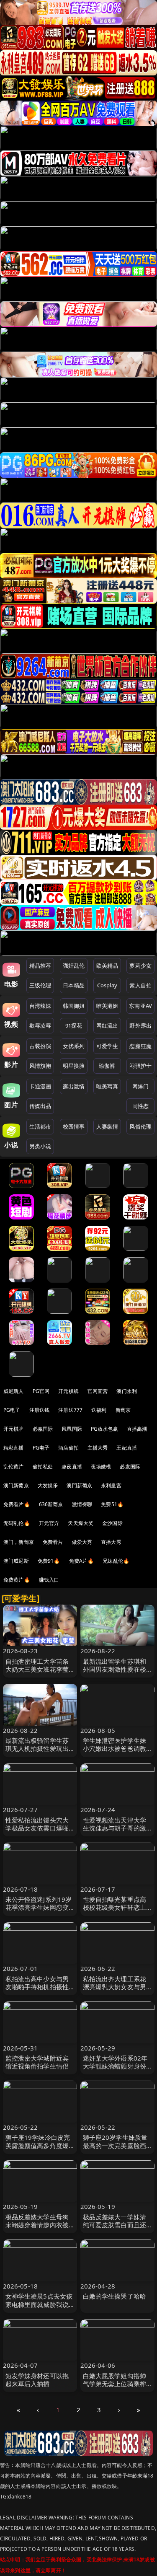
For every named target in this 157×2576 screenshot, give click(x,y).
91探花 (74, 1025)
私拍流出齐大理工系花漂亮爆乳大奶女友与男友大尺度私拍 (115, 1987)
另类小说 (40, 1146)
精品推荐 (40, 966)
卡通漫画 (40, 1086)
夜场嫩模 (101, 1467)
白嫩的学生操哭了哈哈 (115, 2296)
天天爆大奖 (81, 1523)
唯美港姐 (107, 1006)
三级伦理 (40, 985)
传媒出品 (40, 1106)
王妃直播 (127, 1448)
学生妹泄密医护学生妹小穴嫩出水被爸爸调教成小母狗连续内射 (115, 1748)
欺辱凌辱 (40, 1025)
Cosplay (107, 985)
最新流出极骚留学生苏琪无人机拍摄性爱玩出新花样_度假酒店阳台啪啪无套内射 (39, 1753)
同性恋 (140, 1106)
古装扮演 (40, 1046)
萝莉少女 (140, 966)
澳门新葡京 (16, 1485)
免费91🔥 (49, 1561)
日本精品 (74, 985)
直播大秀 (111, 1542)
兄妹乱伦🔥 (116, 1561)
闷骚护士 (140, 1066)
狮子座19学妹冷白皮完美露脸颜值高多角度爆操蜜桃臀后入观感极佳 (38, 2145)
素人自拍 (140, 985)
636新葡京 (51, 1504)
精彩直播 (14, 1448)
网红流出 (107, 1025)
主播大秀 (98, 1448)
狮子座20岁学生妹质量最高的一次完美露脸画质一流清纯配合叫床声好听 (115, 2149)
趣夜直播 (72, 1467)
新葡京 (123, 1410)
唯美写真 (107, 1086)
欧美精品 (107, 966)
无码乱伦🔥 (17, 1523)
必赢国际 (43, 1429)
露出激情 (74, 1086)
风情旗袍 (40, 1066)
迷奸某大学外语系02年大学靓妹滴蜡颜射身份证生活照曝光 (115, 2066)
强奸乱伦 (74, 966)
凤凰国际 (72, 1429)
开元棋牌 (68, 1391)
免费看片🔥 (17, 1504)
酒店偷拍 (68, 1448)
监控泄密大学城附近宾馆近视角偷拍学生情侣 (37, 2062)
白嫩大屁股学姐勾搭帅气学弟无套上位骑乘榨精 (115, 2384)
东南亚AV (140, 1006)
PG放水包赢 (104, 1429)
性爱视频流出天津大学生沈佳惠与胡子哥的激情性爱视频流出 (115, 1828)
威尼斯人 (14, 1391)
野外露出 (140, 1025)
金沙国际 (112, 1523)
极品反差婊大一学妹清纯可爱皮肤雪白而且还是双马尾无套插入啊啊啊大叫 (115, 2229)
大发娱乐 (48, 1485)
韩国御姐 (74, 1006)
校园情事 (74, 1126)
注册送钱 (40, 1410)
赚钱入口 (49, 1580)
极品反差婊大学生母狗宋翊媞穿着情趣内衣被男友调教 (37, 2225)
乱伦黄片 (14, 1467)
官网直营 (98, 1391)
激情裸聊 (82, 1504)
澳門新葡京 (79, 1485)
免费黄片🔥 (17, 1580)
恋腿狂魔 (140, 1046)
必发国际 (130, 1467)
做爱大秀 (82, 1542)
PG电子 (12, 1410)
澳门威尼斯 (16, 1561)
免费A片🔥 (82, 1561)
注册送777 (70, 1410)
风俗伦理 (140, 1126)
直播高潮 (137, 1429)
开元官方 (49, 1523)
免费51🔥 (112, 1504)
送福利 (99, 1410)
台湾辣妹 (40, 1006)
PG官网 (41, 1391)
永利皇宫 (111, 1485)
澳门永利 (127, 1391)
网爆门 (140, 1086)
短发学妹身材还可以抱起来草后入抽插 (37, 2380)
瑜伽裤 (107, 1066)
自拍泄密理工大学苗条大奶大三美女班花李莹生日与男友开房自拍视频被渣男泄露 (37, 1673)
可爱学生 (107, 1046)
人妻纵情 (107, 1126)
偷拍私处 (43, 1467)
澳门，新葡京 (19, 1542)
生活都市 (40, 1126)
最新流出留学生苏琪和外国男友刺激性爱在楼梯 (115, 1669)
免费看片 (53, 1542)
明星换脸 (74, 1066)
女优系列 (74, 1046)
